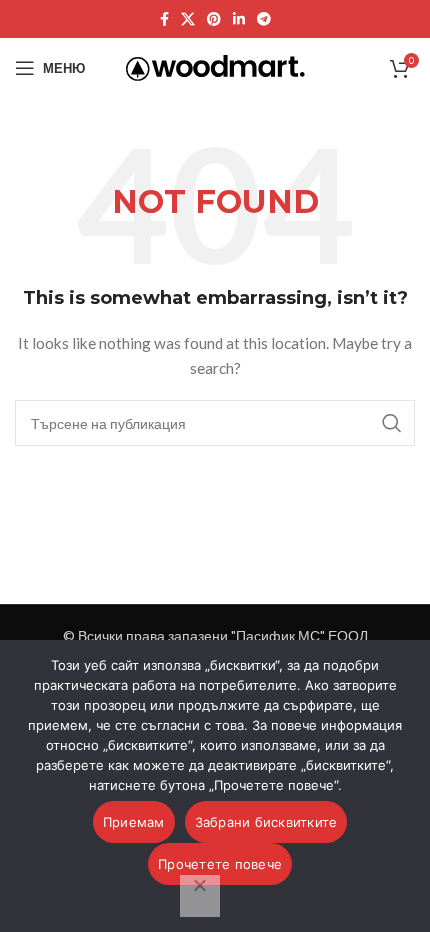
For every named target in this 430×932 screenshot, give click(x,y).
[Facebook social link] (164, 19)
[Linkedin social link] (239, 19)
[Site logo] (215, 66)
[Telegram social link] (264, 19)
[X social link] (188, 19)
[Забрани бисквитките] (200, 896)
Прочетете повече (220, 864)
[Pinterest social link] (214, 19)
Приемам (134, 822)
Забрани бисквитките (266, 822)
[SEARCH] (392, 423)
